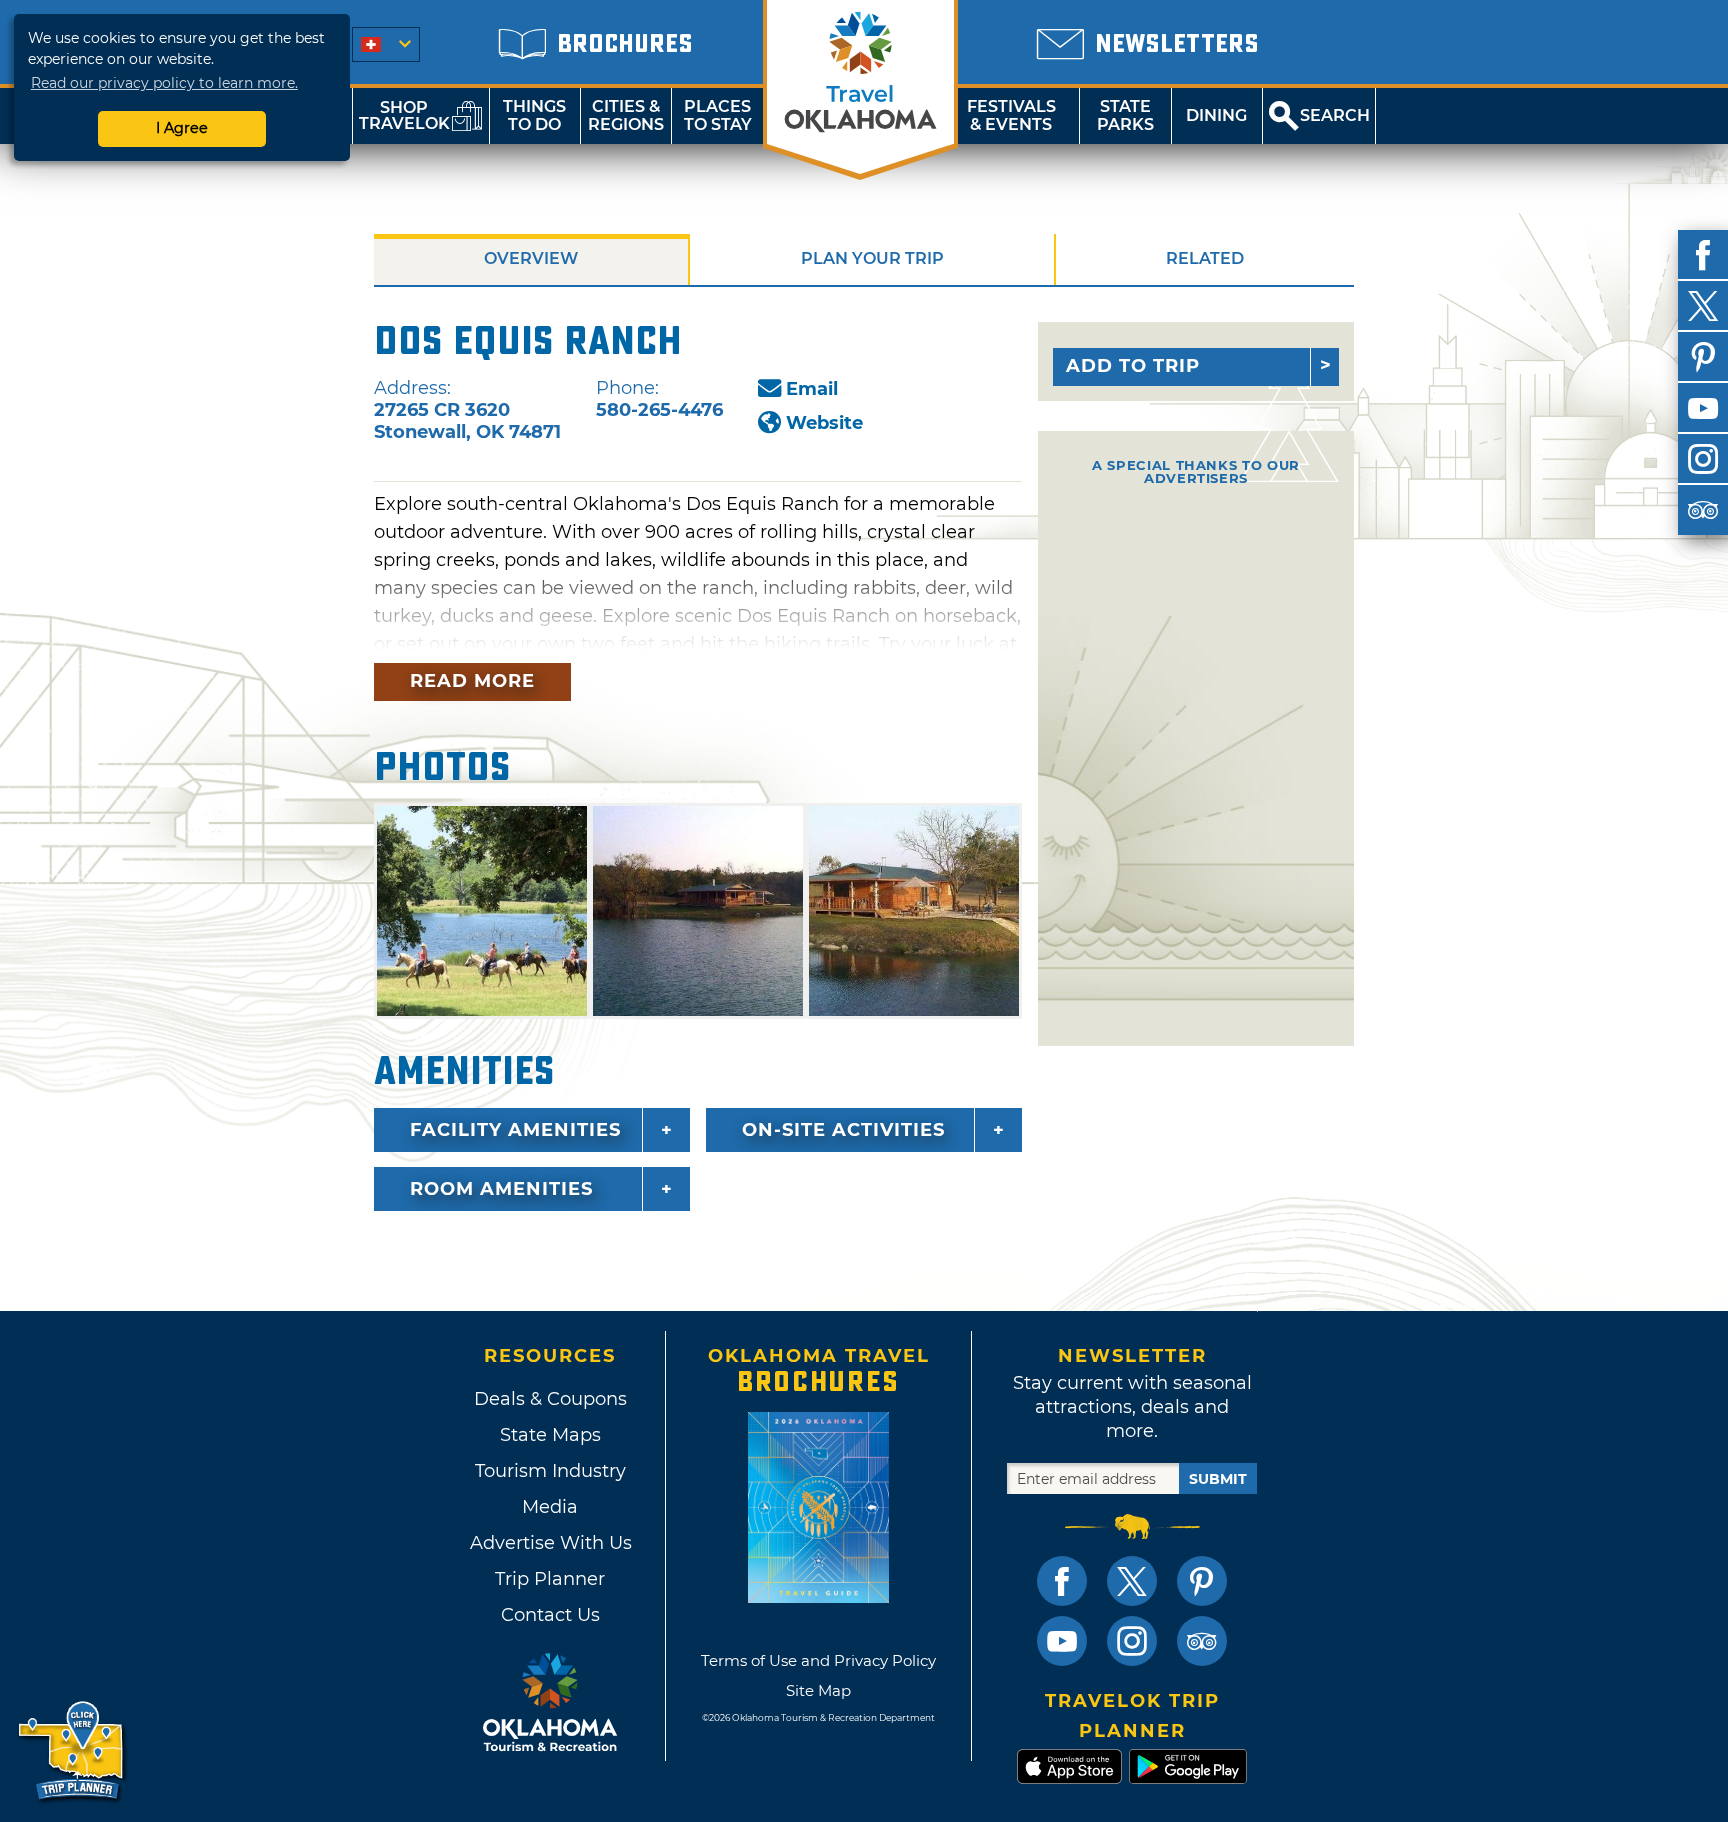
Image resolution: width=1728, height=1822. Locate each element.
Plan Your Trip (872, 258)
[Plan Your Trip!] (72, 1751)
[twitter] (1703, 306)
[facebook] (1703, 255)
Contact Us (550, 1615)
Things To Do (534, 115)
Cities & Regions (626, 115)
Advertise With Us (550, 1543)
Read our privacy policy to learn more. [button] (164, 83)
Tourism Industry (550, 1471)
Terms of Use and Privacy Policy (818, 1660)
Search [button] (1335, 115)
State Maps (550, 1435)
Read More (472, 681)
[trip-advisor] (1703, 510)
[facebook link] (1062, 1581)
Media (550, 1507)
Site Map (818, 1690)
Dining (1216, 115)
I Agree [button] (182, 128)
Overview (531, 258)
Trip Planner (550, 1579)
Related (1205, 258)
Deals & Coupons (550, 1399)
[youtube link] (1062, 1641)
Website (824, 423)
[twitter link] (1132, 1581)
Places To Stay (718, 115)
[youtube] (1703, 408)
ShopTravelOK (404, 115)
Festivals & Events (1011, 115)
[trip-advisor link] (1202, 1641)
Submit (1218, 1479)
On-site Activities (843, 1130)
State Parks (1125, 115)
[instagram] (1703, 459)
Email (812, 389)
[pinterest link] (1202, 1581)
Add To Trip (1133, 366)
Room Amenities (501, 1189)
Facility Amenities (515, 1130)
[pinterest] (1703, 357)
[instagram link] (1132, 1641)
